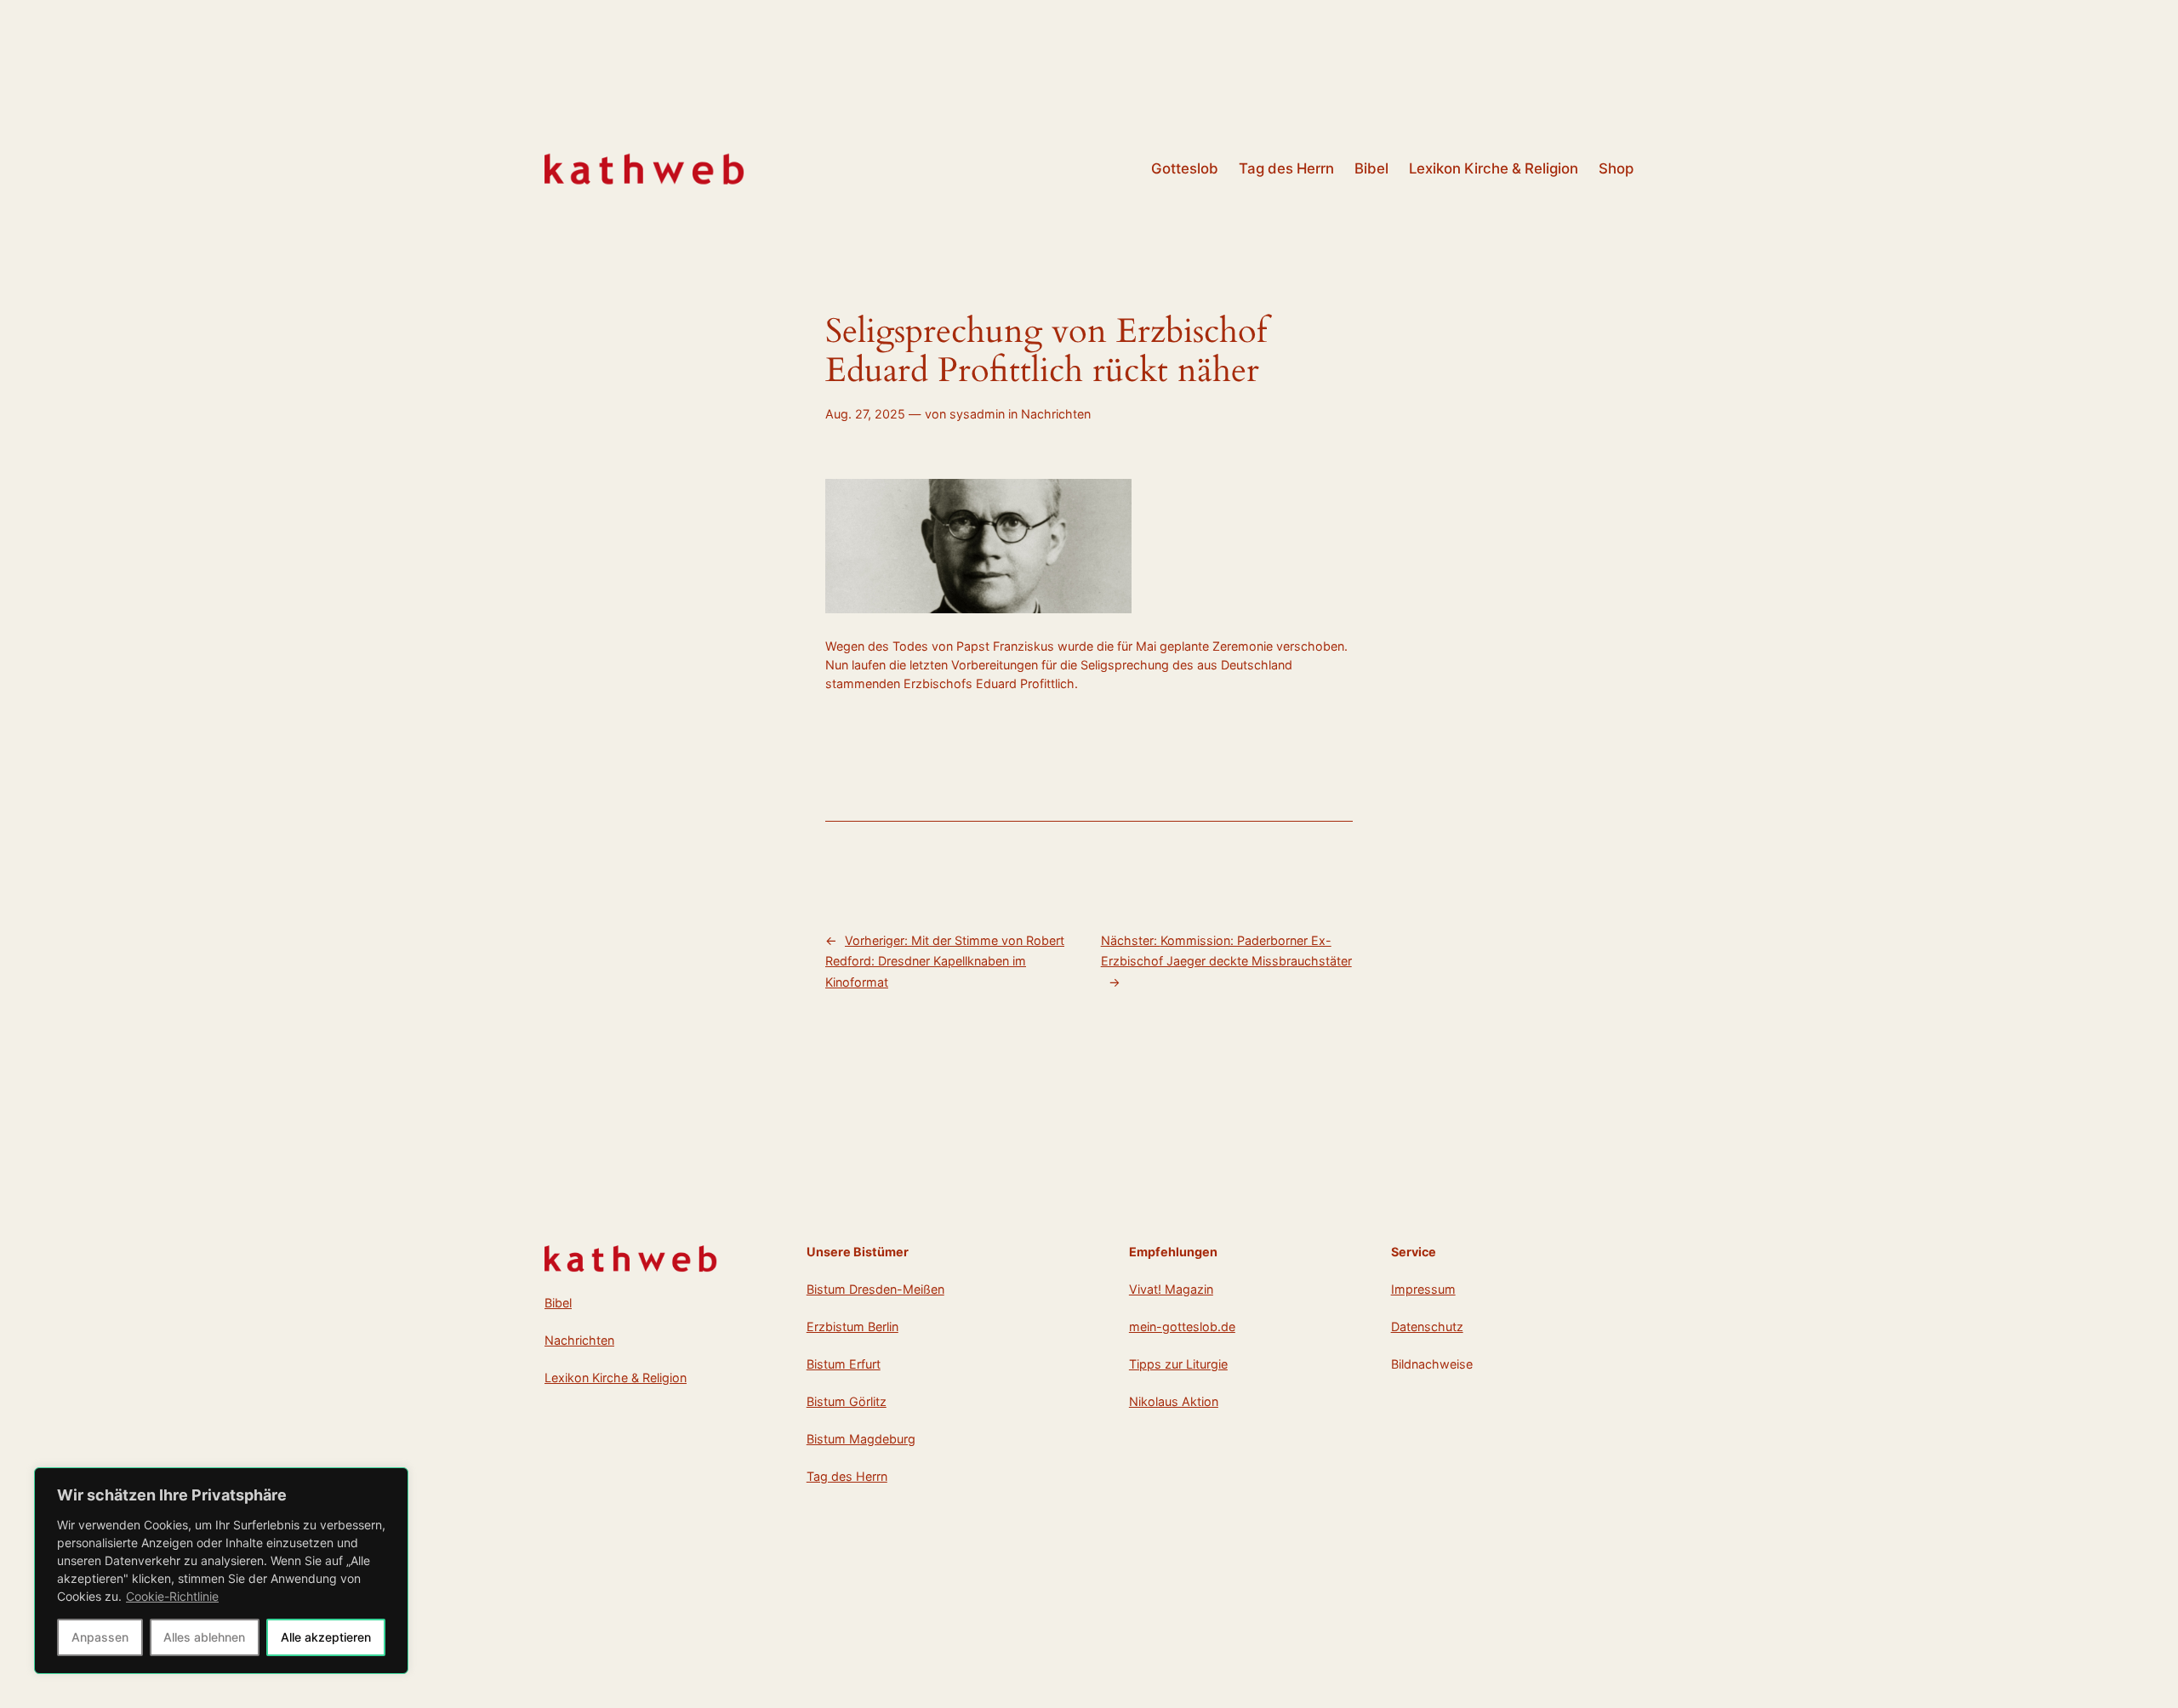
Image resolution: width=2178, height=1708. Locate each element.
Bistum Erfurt (844, 1364)
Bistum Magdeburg (861, 1439)
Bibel (558, 1303)
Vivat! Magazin (1171, 1289)
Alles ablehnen (204, 1637)
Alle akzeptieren (326, 1637)
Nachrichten (1056, 414)
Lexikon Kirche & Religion (616, 1378)
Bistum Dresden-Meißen (875, 1289)
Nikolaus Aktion (1174, 1401)
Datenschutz (1427, 1327)
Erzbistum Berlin (852, 1327)
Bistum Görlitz (847, 1401)
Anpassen (100, 1637)
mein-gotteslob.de (1182, 1327)
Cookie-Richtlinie (172, 1596)
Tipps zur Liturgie (1178, 1364)
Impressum (1423, 1289)
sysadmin (977, 414)
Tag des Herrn (847, 1476)
